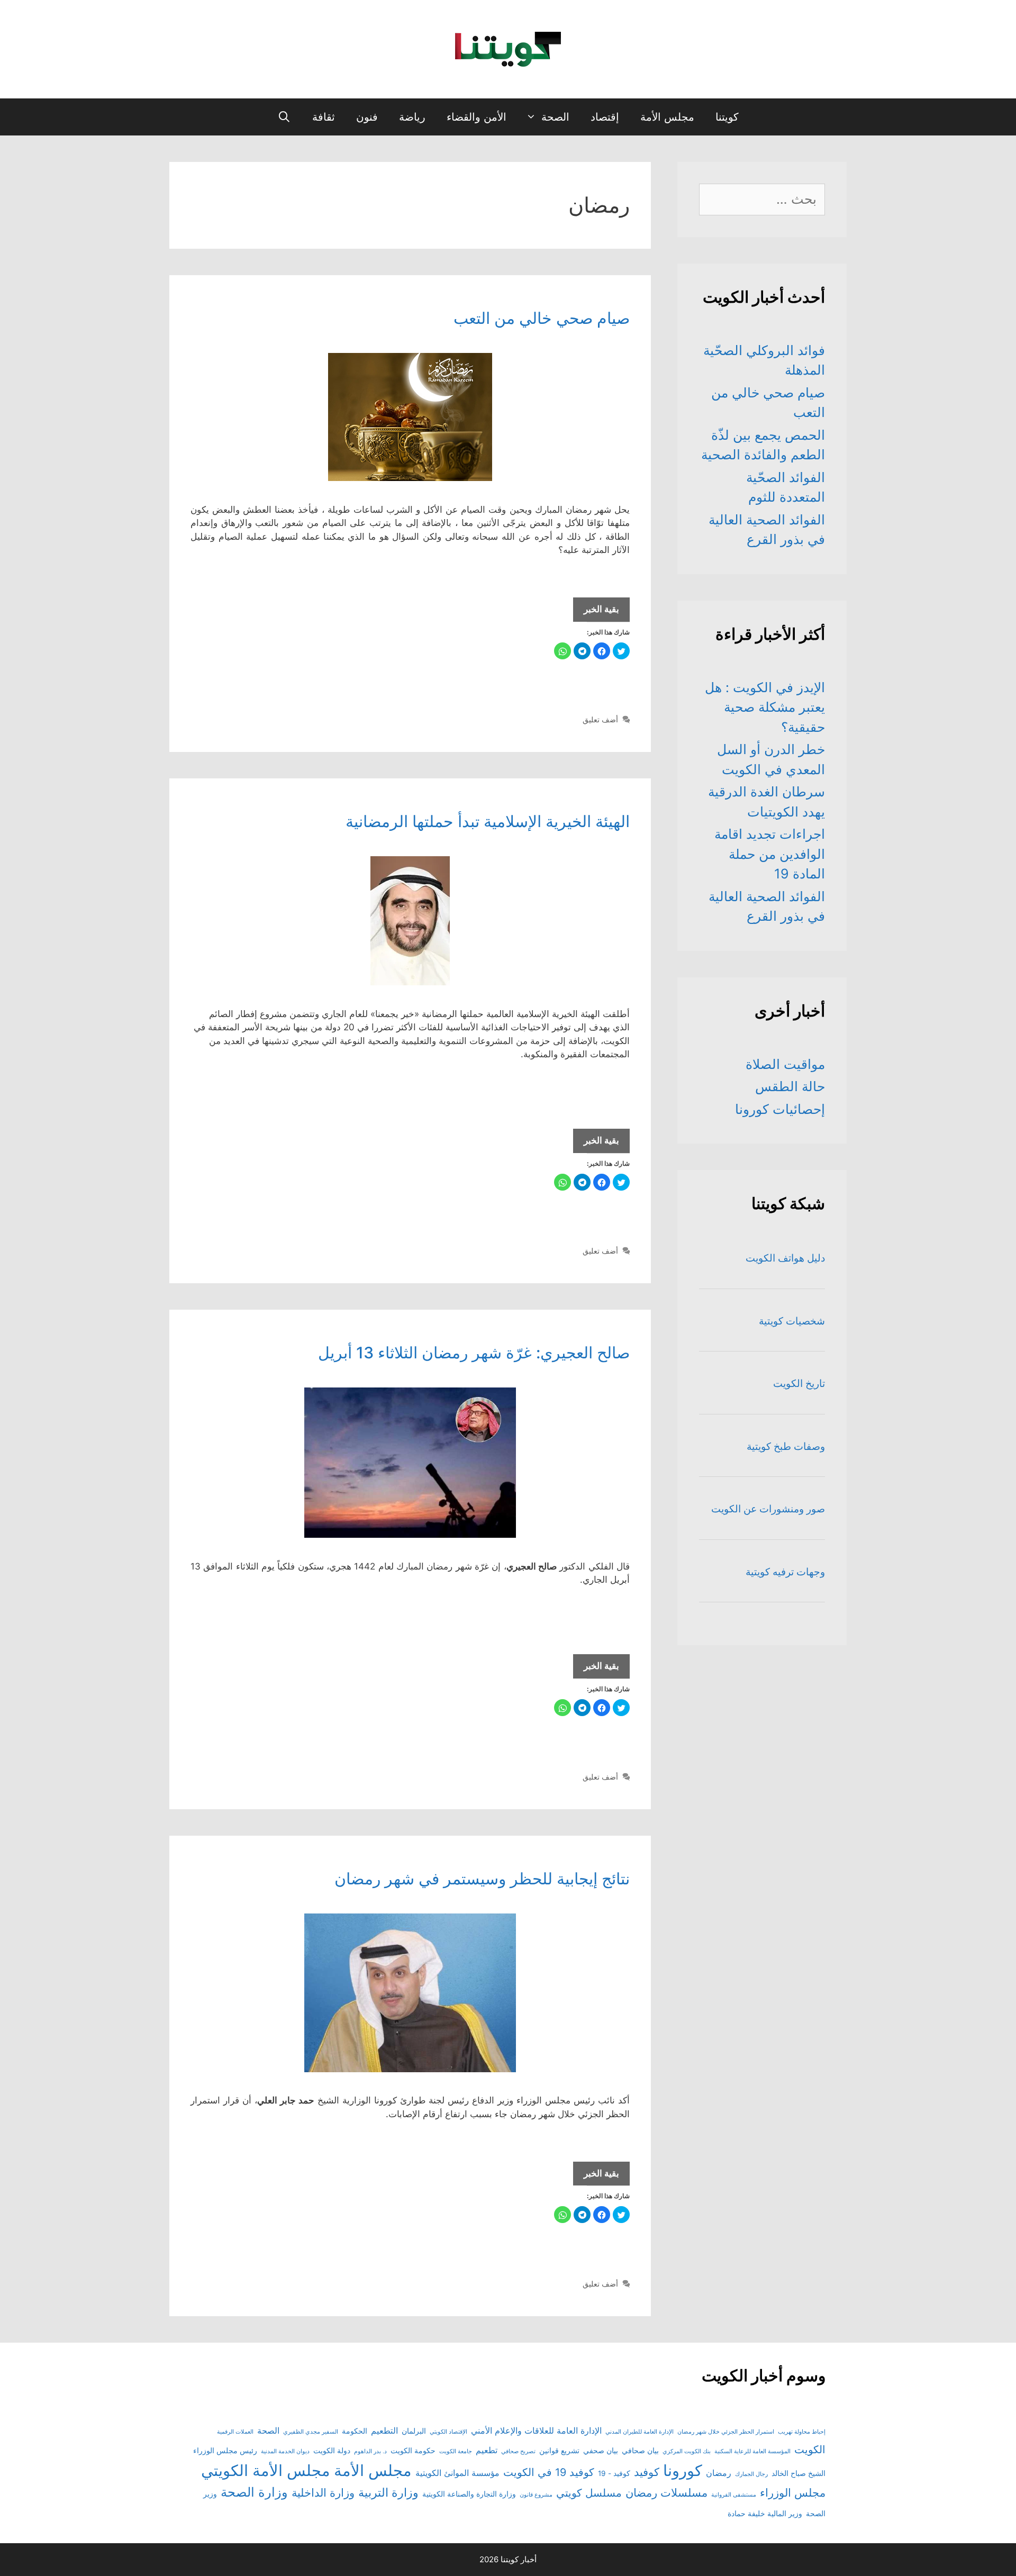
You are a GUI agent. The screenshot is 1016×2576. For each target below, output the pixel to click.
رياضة (412, 117)
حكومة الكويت (413, 2451)
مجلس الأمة (667, 117)
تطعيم (487, 2450)
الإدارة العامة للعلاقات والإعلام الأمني (536, 2430)
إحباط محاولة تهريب (802, 2432)
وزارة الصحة (254, 2492)
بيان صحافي (640, 2451)
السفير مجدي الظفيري (311, 2432)
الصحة (555, 117)
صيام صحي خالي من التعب (542, 318)
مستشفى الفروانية (734, 2495)
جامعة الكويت (456, 2451)
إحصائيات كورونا (780, 1109)
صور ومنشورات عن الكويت (768, 1509)
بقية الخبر (596, 613)
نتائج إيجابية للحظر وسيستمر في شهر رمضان (482, 1879)
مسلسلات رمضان (666, 2493)
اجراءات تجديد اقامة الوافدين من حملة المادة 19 (770, 854)
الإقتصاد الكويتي (448, 2432)
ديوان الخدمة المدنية (285, 2451)
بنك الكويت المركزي (687, 2451)
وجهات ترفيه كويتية (785, 1572)
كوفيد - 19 (614, 2473)
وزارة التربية (388, 2492)
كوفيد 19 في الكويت (549, 2472)
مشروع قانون (536, 2495)
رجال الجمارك (751, 2474)
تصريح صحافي (518, 2451)
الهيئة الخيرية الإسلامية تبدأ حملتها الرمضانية (488, 821)
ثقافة (324, 117)
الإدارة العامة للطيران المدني (639, 2432)
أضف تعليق (600, 719)
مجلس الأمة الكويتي (266, 2470)
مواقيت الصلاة (785, 1064)
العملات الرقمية (235, 2432)
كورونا (683, 2470)
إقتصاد (605, 117)
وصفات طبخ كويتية (786, 1446)
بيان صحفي (601, 2451)
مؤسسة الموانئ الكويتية (457, 2473)
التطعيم (384, 2430)
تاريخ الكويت (799, 1384)
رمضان (719, 2473)
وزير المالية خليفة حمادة (765, 2514)
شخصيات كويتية (792, 1321)
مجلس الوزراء (793, 2493)
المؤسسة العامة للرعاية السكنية (752, 2451)
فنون (367, 117)
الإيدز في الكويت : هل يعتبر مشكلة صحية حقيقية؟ (765, 707)
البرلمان (414, 2431)
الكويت (810, 2450)
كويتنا (727, 117)
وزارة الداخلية (323, 2493)
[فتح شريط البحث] (284, 117)
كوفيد (647, 2472)
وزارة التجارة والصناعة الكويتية (469, 2494)
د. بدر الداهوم (370, 2451)
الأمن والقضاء (477, 117)
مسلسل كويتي (589, 2493)
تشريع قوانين (559, 2451)
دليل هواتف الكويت (785, 1258)
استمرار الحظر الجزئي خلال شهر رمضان (726, 2432)
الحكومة (355, 2431)
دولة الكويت (332, 2451)
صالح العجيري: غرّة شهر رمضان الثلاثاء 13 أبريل (474, 1353)
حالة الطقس (790, 1086)
